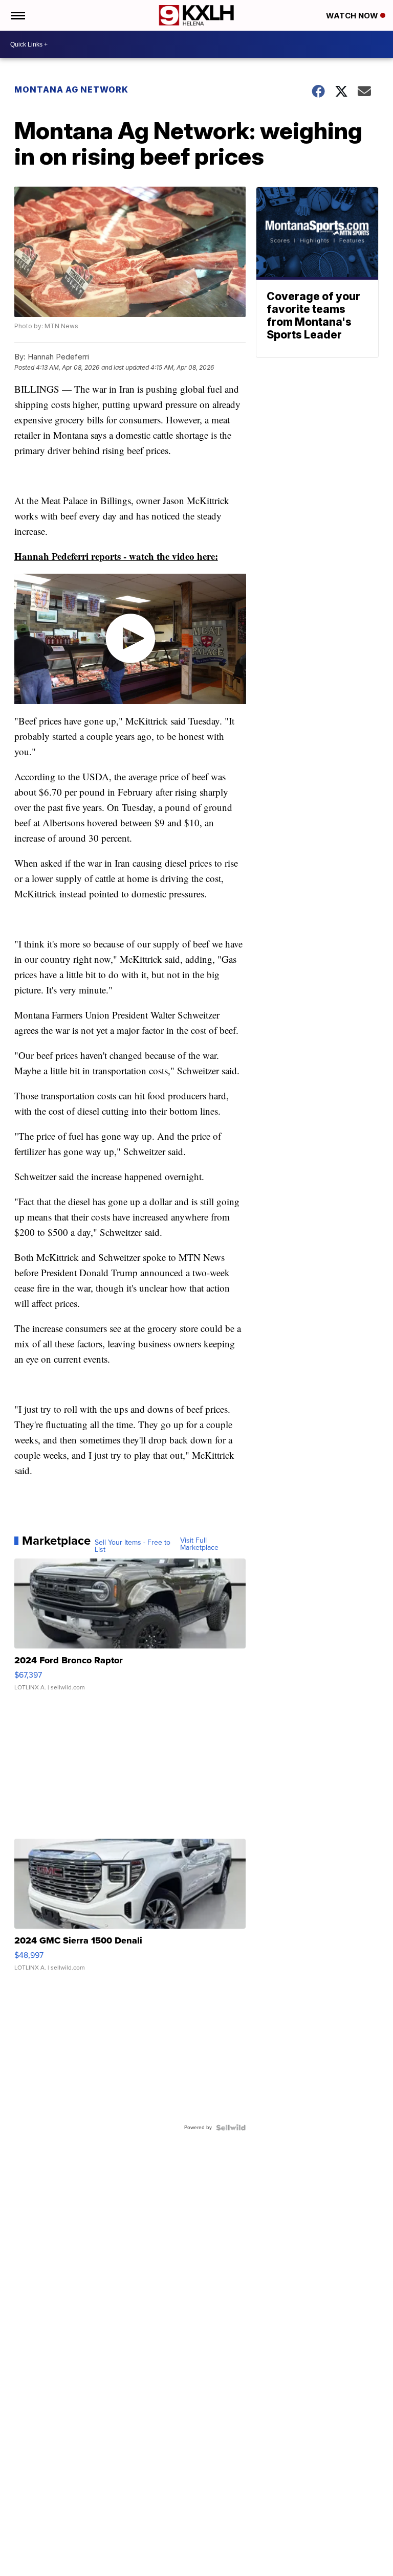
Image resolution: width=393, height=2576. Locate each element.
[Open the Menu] (17, 15)
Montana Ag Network (71, 89)
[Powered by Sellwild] (231, 2128)
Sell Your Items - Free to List (133, 1546)
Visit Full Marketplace (199, 1544)
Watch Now (353, 16)
